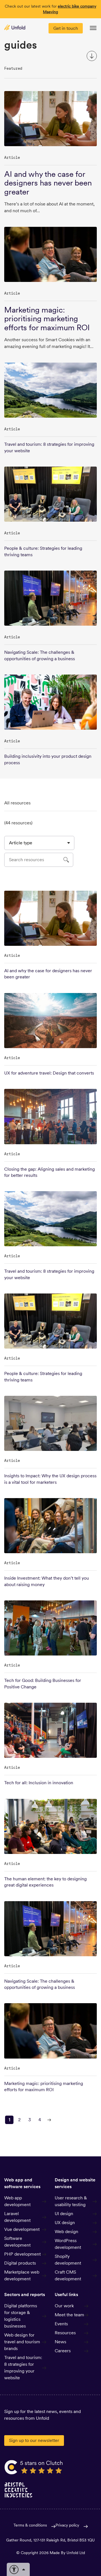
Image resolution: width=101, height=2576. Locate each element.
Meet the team (69, 2315)
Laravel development (17, 2217)
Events (61, 2324)
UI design (64, 2214)
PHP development (22, 2254)
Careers (63, 2351)
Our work (64, 2306)
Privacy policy (67, 2525)
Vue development (22, 2229)
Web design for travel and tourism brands (22, 2342)
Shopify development (68, 2260)
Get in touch (66, 28)
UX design (65, 2223)
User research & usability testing (71, 2201)
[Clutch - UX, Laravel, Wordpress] (34, 2467)
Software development (17, 2242)
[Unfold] (15, 27)
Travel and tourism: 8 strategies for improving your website (23, 2368)
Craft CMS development (68, 2275)
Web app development (17, 2201)
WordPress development (68, 2244)
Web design (66, 2232)
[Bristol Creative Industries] (19, 2490)
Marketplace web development (22, 2275)
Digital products (20, 2263)
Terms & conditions (30, 2525)
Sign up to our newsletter (34, 2440)
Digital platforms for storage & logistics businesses (21, 2316)
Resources (65, 2333)
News (60, 2342)
